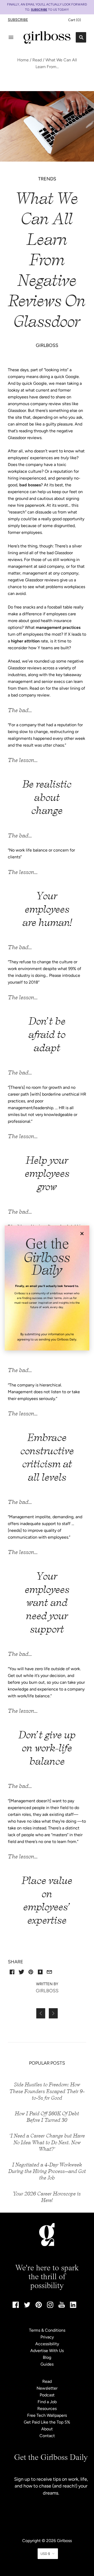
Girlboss (64, 2541)
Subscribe (18, 20)
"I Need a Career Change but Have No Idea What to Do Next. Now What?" (47, 2142)
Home (23, 60)
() (75, 20)
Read (37, 60)
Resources (47, 2409)
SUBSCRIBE (39, 10)
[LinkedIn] (73, 2306)
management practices (58, 627)
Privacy (47, 2337)
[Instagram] (50, 2306)
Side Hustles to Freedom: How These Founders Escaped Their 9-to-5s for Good (47, 2091)
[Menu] (11, 37)
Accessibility (47, 2344)
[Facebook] (16, 2306)
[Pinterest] (39, 2306)
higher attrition (25, 641)
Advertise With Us (47, 2351)
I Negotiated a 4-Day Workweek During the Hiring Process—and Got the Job (47, 2171)
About (47, 2429)
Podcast (47, 2395)
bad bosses (30, 485)
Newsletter (47, 2388)
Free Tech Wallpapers (47, 2415)
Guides (47, 2364)
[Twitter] (27, 2306)
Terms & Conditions (47, 2330)
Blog (47, 2357)
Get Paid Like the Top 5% (47, 2422)
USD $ (45, 2554)
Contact (47, 2436)
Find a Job (47, 2402)
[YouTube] (62, 2306)
